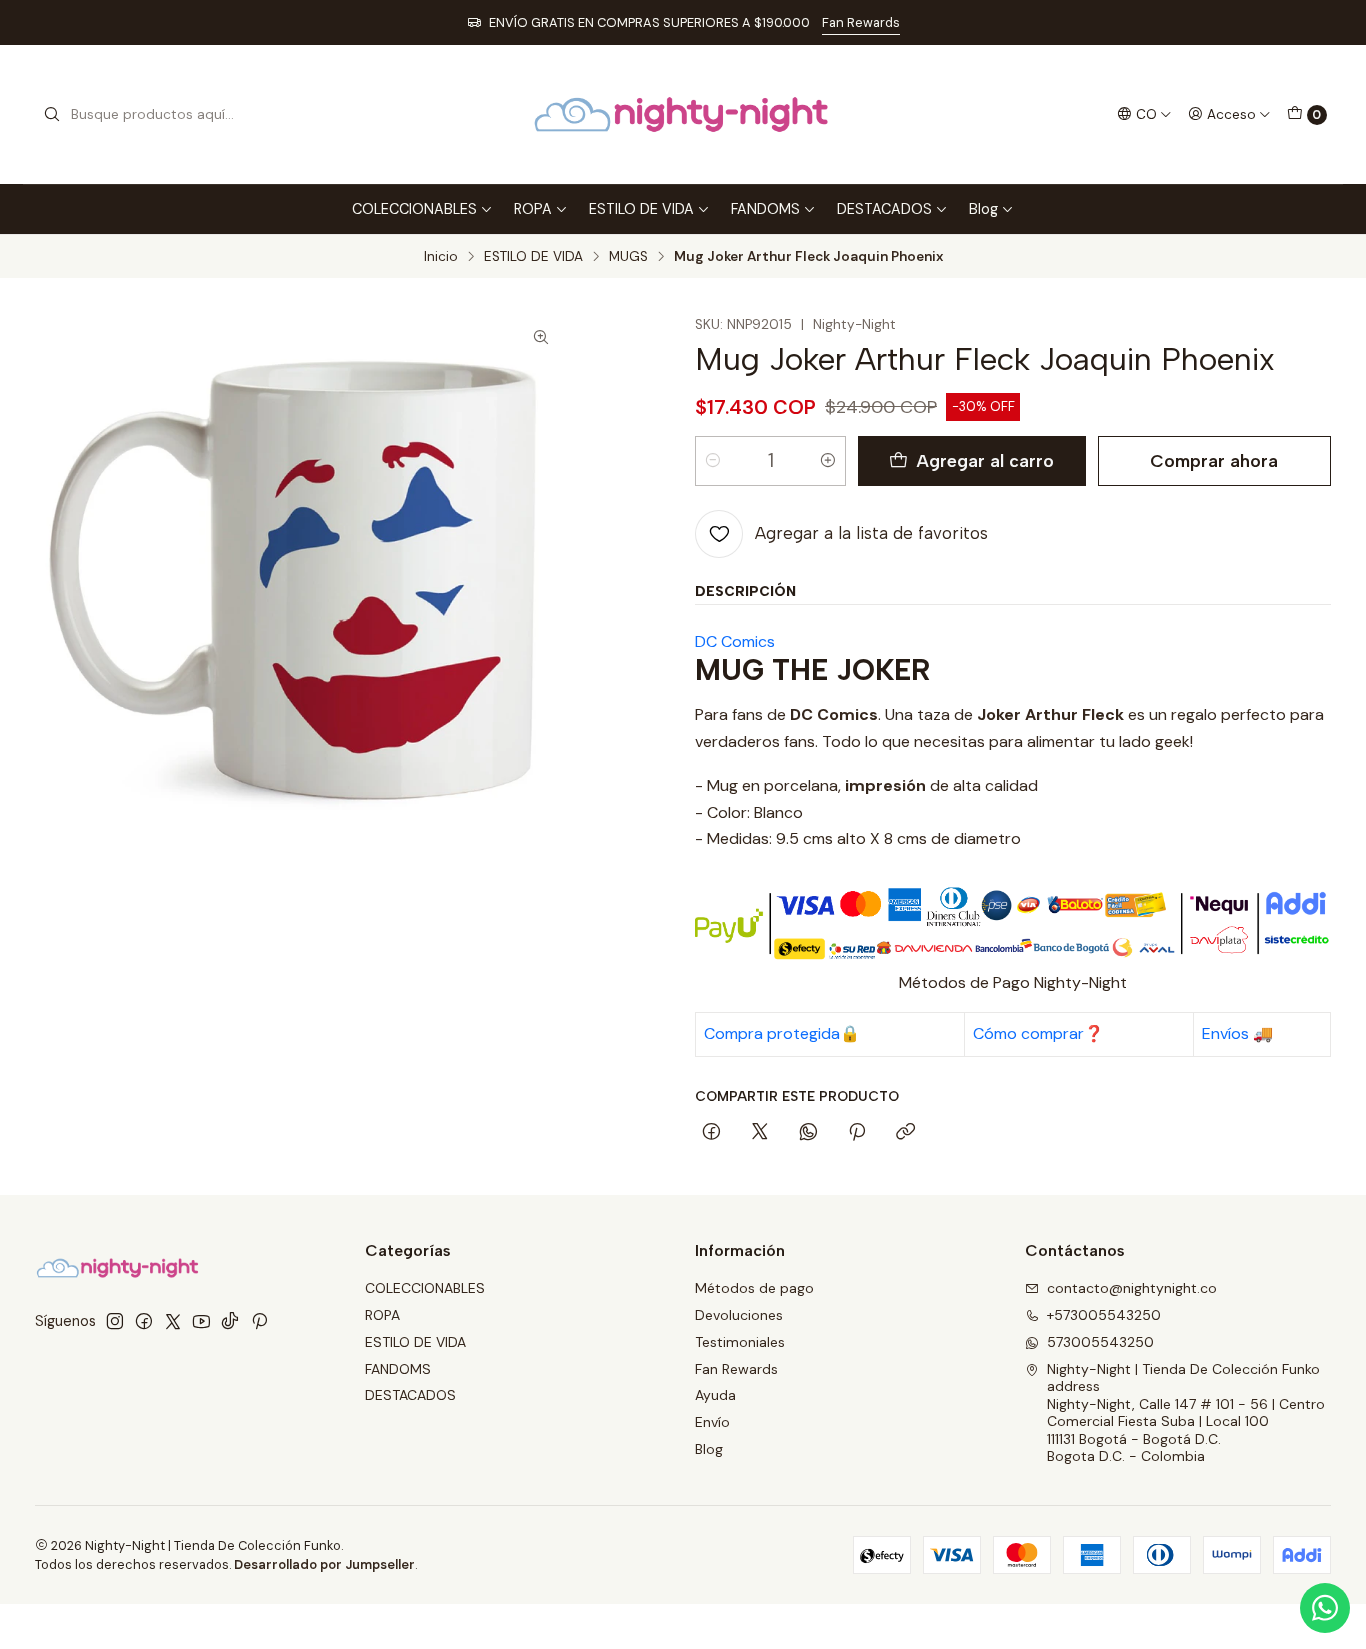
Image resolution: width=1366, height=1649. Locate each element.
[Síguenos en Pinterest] (259, 1321)
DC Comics (735, 641)
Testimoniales (740, 1342)
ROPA (533, 209)
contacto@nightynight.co (1132, 1288)
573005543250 (1100, 1342)
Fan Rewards (861, 22)
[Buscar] (52, 115)
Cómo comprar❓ (1038, 1033)
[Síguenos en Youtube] (201, 1321)
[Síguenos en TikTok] (230, 1321)
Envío (712, 1422)
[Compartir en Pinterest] (857, 1133)
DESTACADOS (884, 209)
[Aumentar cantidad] (828, 461)
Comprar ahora (1214, 460)
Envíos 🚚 (1237, 1033)
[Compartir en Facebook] (711, 1133)
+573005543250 (1104, 1315)
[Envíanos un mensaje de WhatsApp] (1325, 1608)
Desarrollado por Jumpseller (324, 1564)
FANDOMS (765, 209)
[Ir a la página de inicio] (682, 114)
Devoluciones (739, 1315)
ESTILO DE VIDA (641, 209)
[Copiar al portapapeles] (905, 1133)
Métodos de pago (754, 1288)
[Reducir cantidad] (713, 461)
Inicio (441, 257)
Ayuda (715, 1395)
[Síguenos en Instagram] (115, 1321)
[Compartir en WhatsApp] (808, 1133)
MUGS (628, 257)
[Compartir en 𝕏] (760, 1133)
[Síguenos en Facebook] (144, 1321)
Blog (983, 209)
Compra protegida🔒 (782, 1033)
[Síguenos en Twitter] (173, 1321)
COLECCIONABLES (414, 209)
